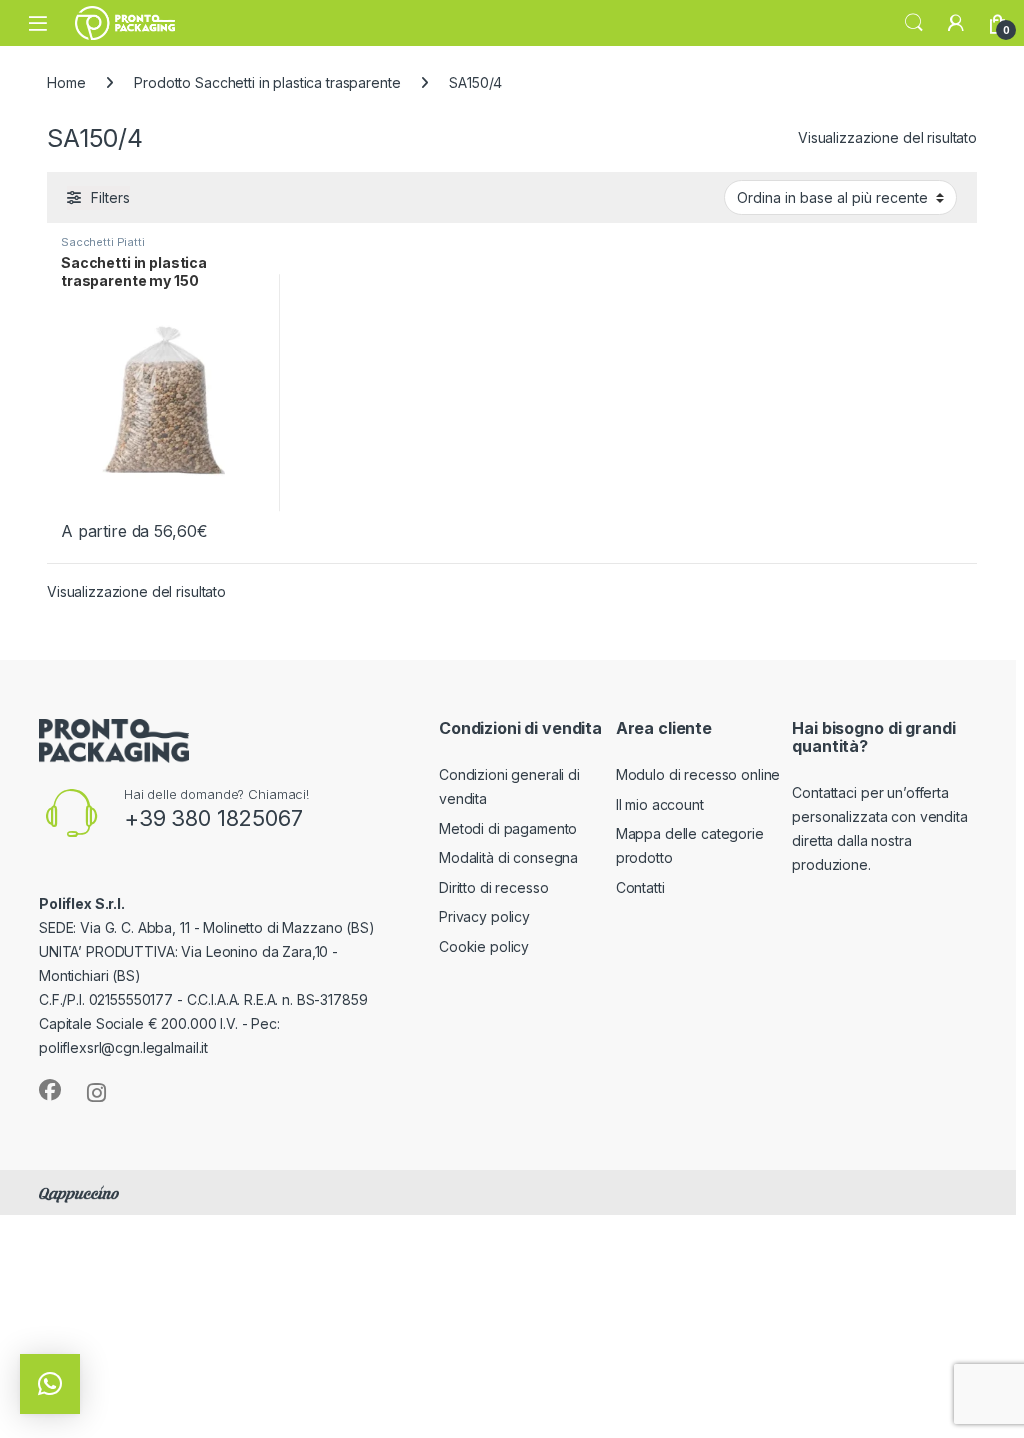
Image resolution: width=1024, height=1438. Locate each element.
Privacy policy (484, 916)
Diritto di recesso (493, 887)
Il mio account (660, 804)
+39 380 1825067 (213, 818)
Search (914, 23)
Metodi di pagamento (508, 828)
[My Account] (956, 23)
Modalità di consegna (508, 857)
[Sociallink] (50, 1090)
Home (66, 82)
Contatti (640, 887)
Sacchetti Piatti (103, 242)
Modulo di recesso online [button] (698, 774)
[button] (50, 1384)
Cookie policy (484, 946)
